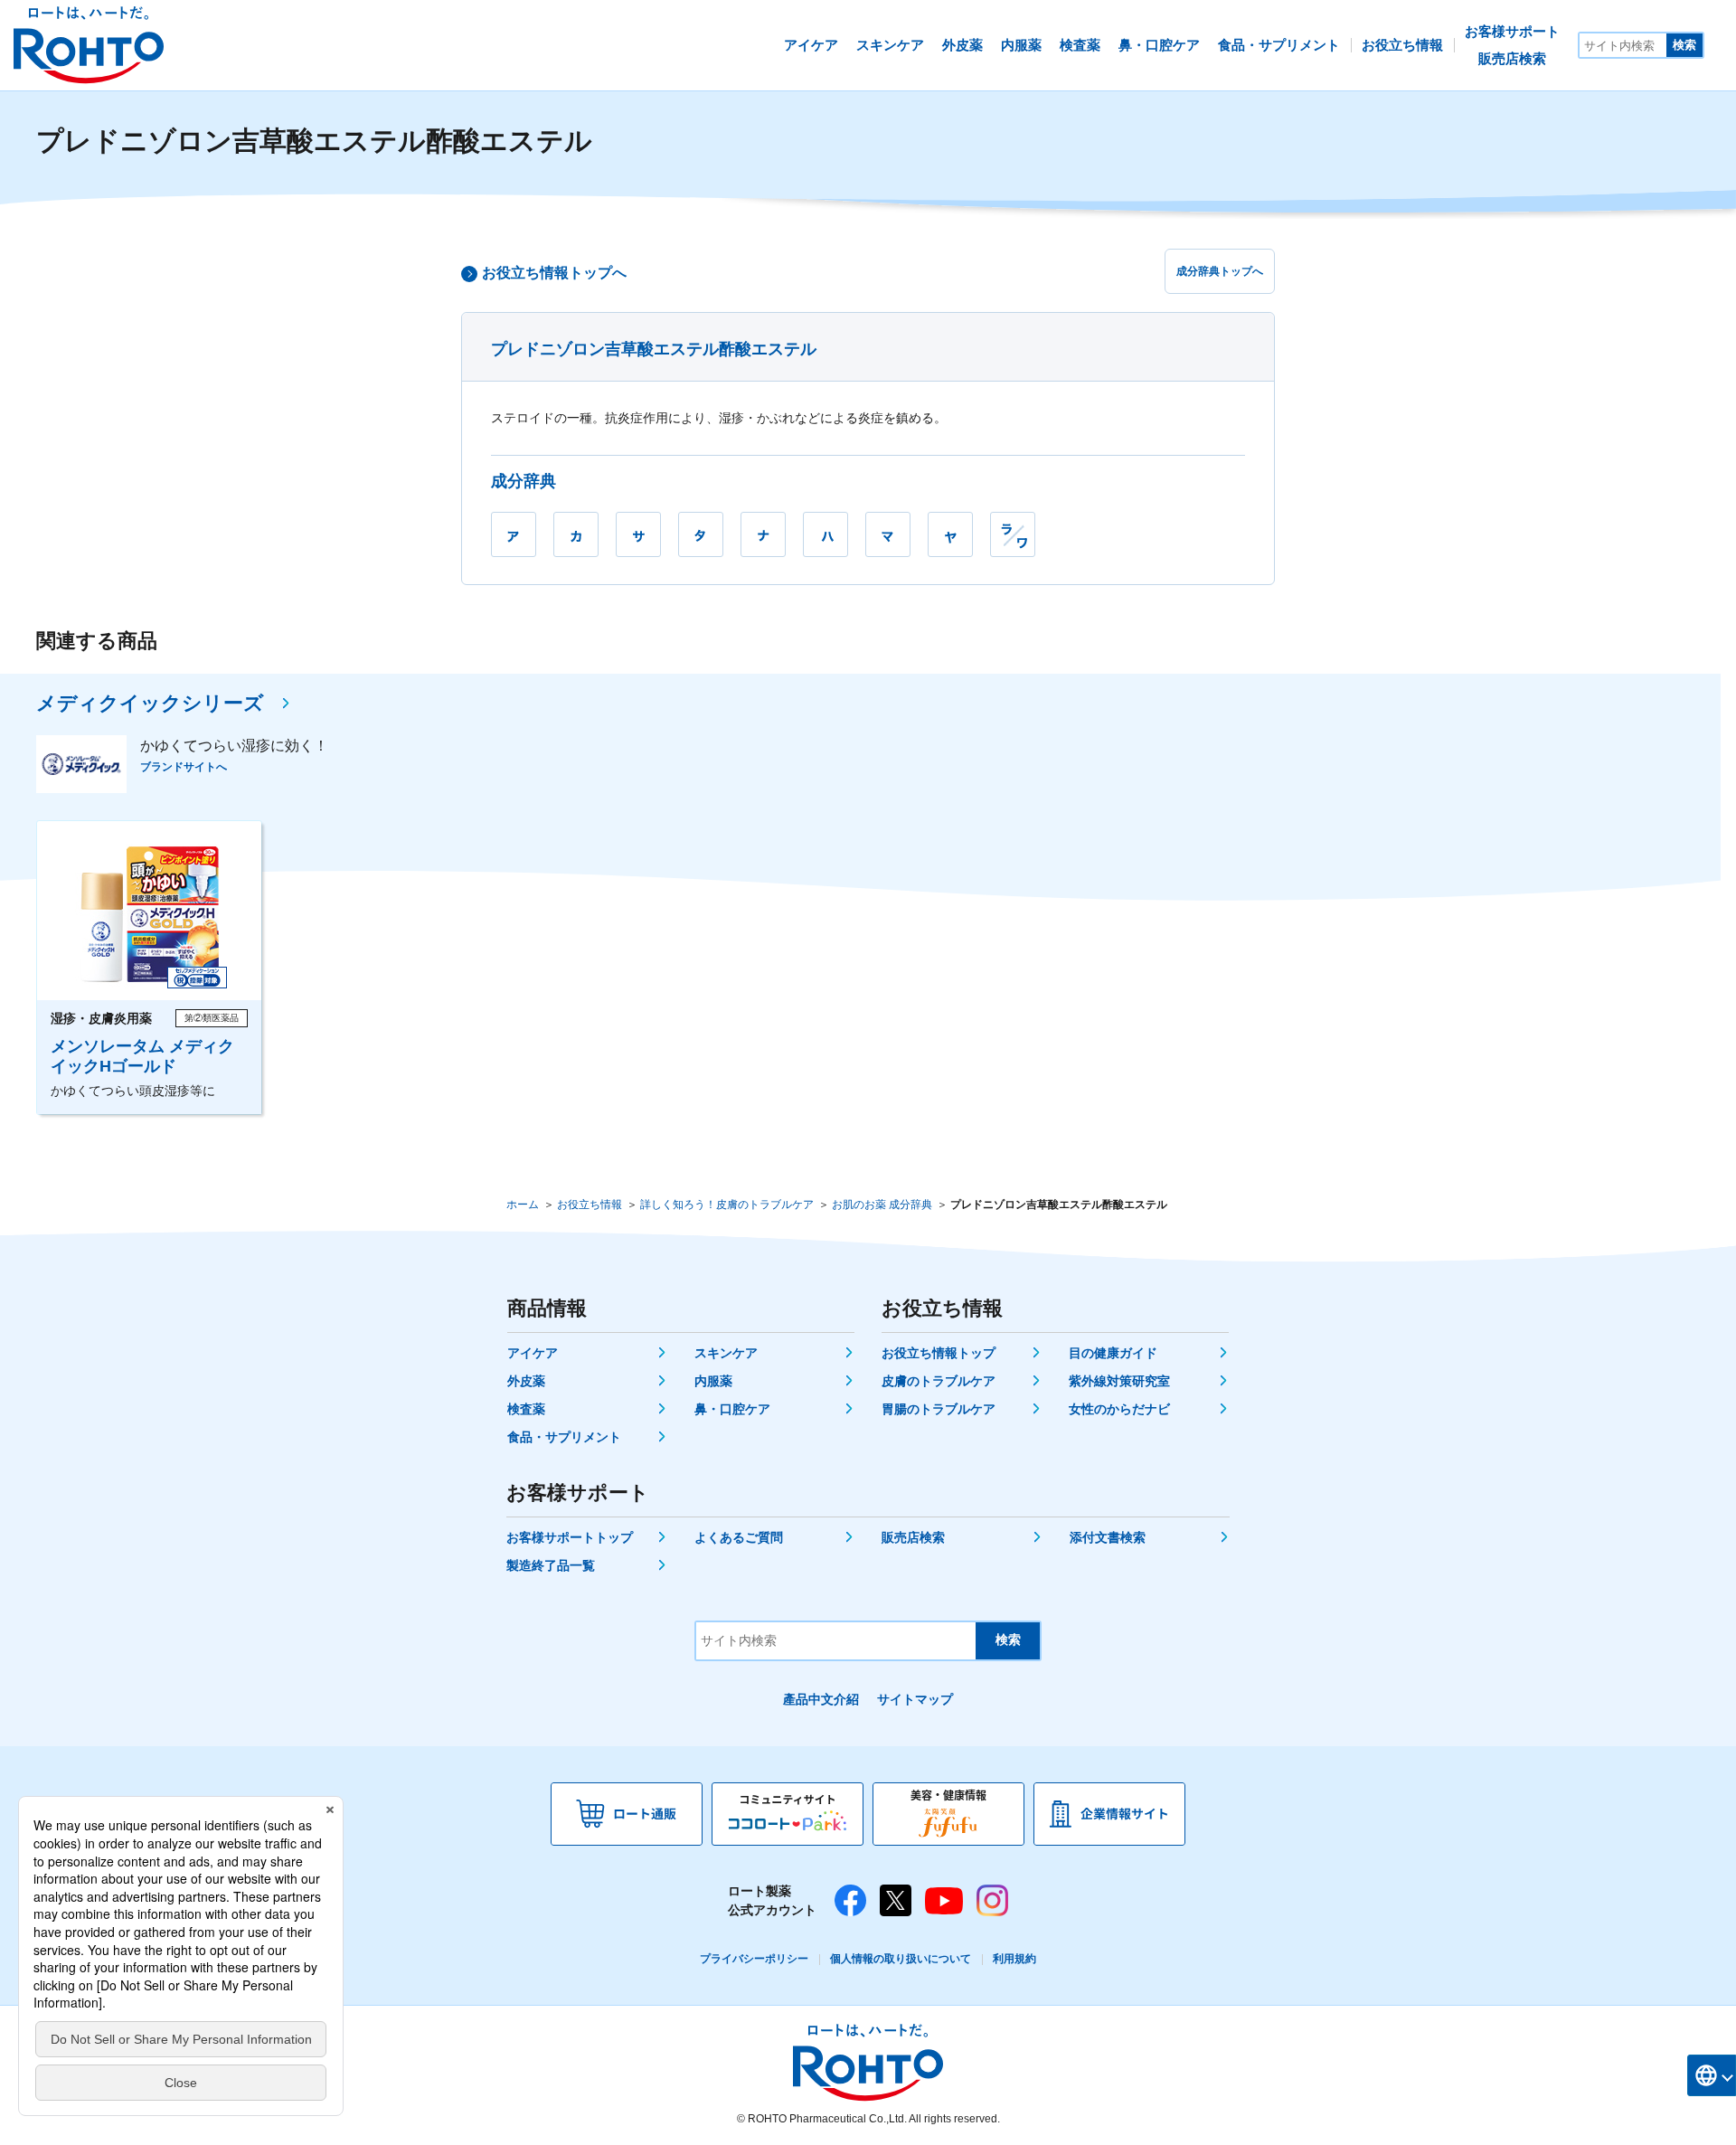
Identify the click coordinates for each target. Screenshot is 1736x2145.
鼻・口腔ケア (732, 1409)
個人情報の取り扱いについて (901, 1959)
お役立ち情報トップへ (554, 273)
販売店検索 (913, 1537)
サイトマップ (915, 1699)
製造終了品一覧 (551, 1565)
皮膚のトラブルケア (939, 1381)
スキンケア (726, 1353)
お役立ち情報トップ (939, 1353)
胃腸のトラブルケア (939, 1409)
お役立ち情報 (590, 1205)
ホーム (523, 1205)
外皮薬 (526, 1381)
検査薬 (526, 1409)
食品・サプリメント (564, 1437)
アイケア (533, 1353)
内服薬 (713, 1381)
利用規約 (1014, 1959)
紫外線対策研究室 (1119, 1381)
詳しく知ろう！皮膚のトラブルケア (727, 1205)
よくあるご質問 (739, 1537)
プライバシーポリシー (754, 1959)
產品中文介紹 (821, 1699)
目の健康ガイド (1113, 1353)
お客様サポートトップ (570, 1537)
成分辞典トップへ (1220, 271)
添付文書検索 (1108, 1537)
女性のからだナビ (1119, 1409)
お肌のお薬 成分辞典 (882, 1205)
